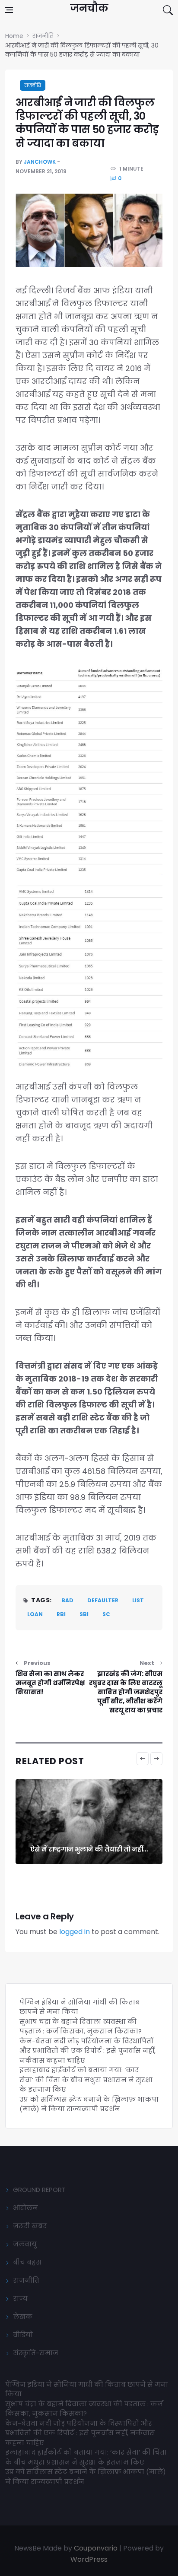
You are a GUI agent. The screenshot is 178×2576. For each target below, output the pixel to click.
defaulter (103, 1600)
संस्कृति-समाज (36, 2353)
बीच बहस (27, 2262)
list (138, 1600)
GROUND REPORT (39, 2190)
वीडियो (23, 2335)
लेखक (23, 2317)
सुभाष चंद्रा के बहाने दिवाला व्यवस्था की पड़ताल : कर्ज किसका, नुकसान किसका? (81, 2026)
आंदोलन (25, 2208)
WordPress (89, 2559)
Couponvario (96, 2548)
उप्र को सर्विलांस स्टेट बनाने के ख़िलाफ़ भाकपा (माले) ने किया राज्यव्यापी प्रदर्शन (89, 2104)
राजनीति (33, 85)
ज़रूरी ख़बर (30, 2226)
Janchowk (40, 162)
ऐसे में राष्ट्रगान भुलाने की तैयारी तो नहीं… (89, 1849)
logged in (75, 1932)
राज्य (20, 2298)
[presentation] (143, 1759)
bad (67, 1600)
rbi (61, 1614)
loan (35, 1614)
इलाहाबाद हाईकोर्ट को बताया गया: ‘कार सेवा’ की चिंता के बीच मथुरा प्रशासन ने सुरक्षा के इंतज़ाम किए (86, 2080)
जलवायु (25, 2244)
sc (106, 1614)
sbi (84, 1614)
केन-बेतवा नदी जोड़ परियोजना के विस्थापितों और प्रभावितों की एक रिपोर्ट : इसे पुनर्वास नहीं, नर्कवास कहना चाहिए (87, 2051)
